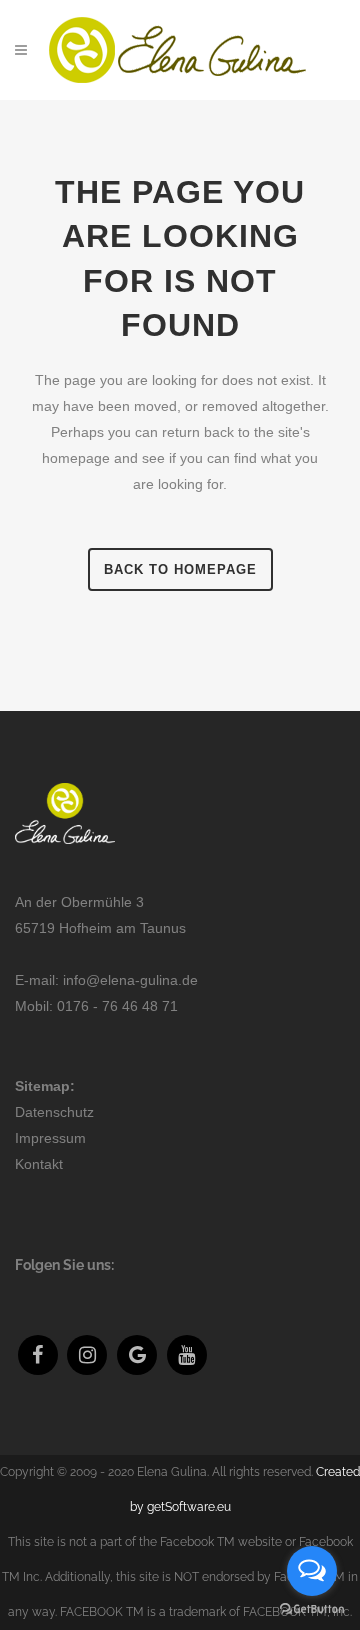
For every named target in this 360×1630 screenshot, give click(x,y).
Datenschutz (54, 1112)
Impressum (50, 1138)
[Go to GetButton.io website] (312, 1609)
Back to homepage (180, 569)
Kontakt (39, 1164)
